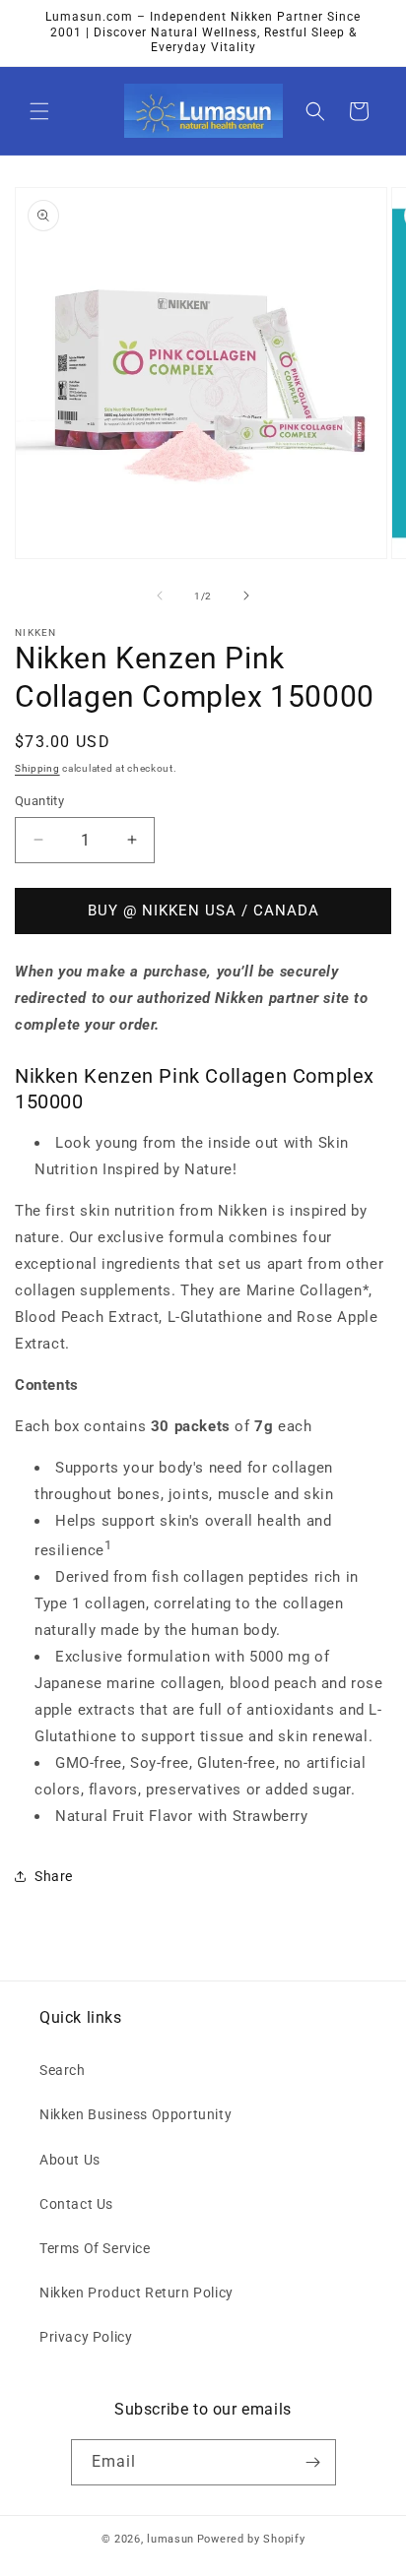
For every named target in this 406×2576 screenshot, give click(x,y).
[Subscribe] (313, 2462)
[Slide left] (160, 596)
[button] (39, 111)
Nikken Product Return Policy (136, 2293)
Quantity (39, 801)
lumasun (170, 2539)
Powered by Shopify (251, 2539)
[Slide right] (246, 596)
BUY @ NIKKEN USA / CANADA (203, 911)
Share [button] (54, 1876)
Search (63, 2070)
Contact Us (76, 2204)
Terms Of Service (95, 2248)
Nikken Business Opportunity (135, 2114)
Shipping (37, 768)
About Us (70, 2160)
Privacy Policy (86, 2337)
